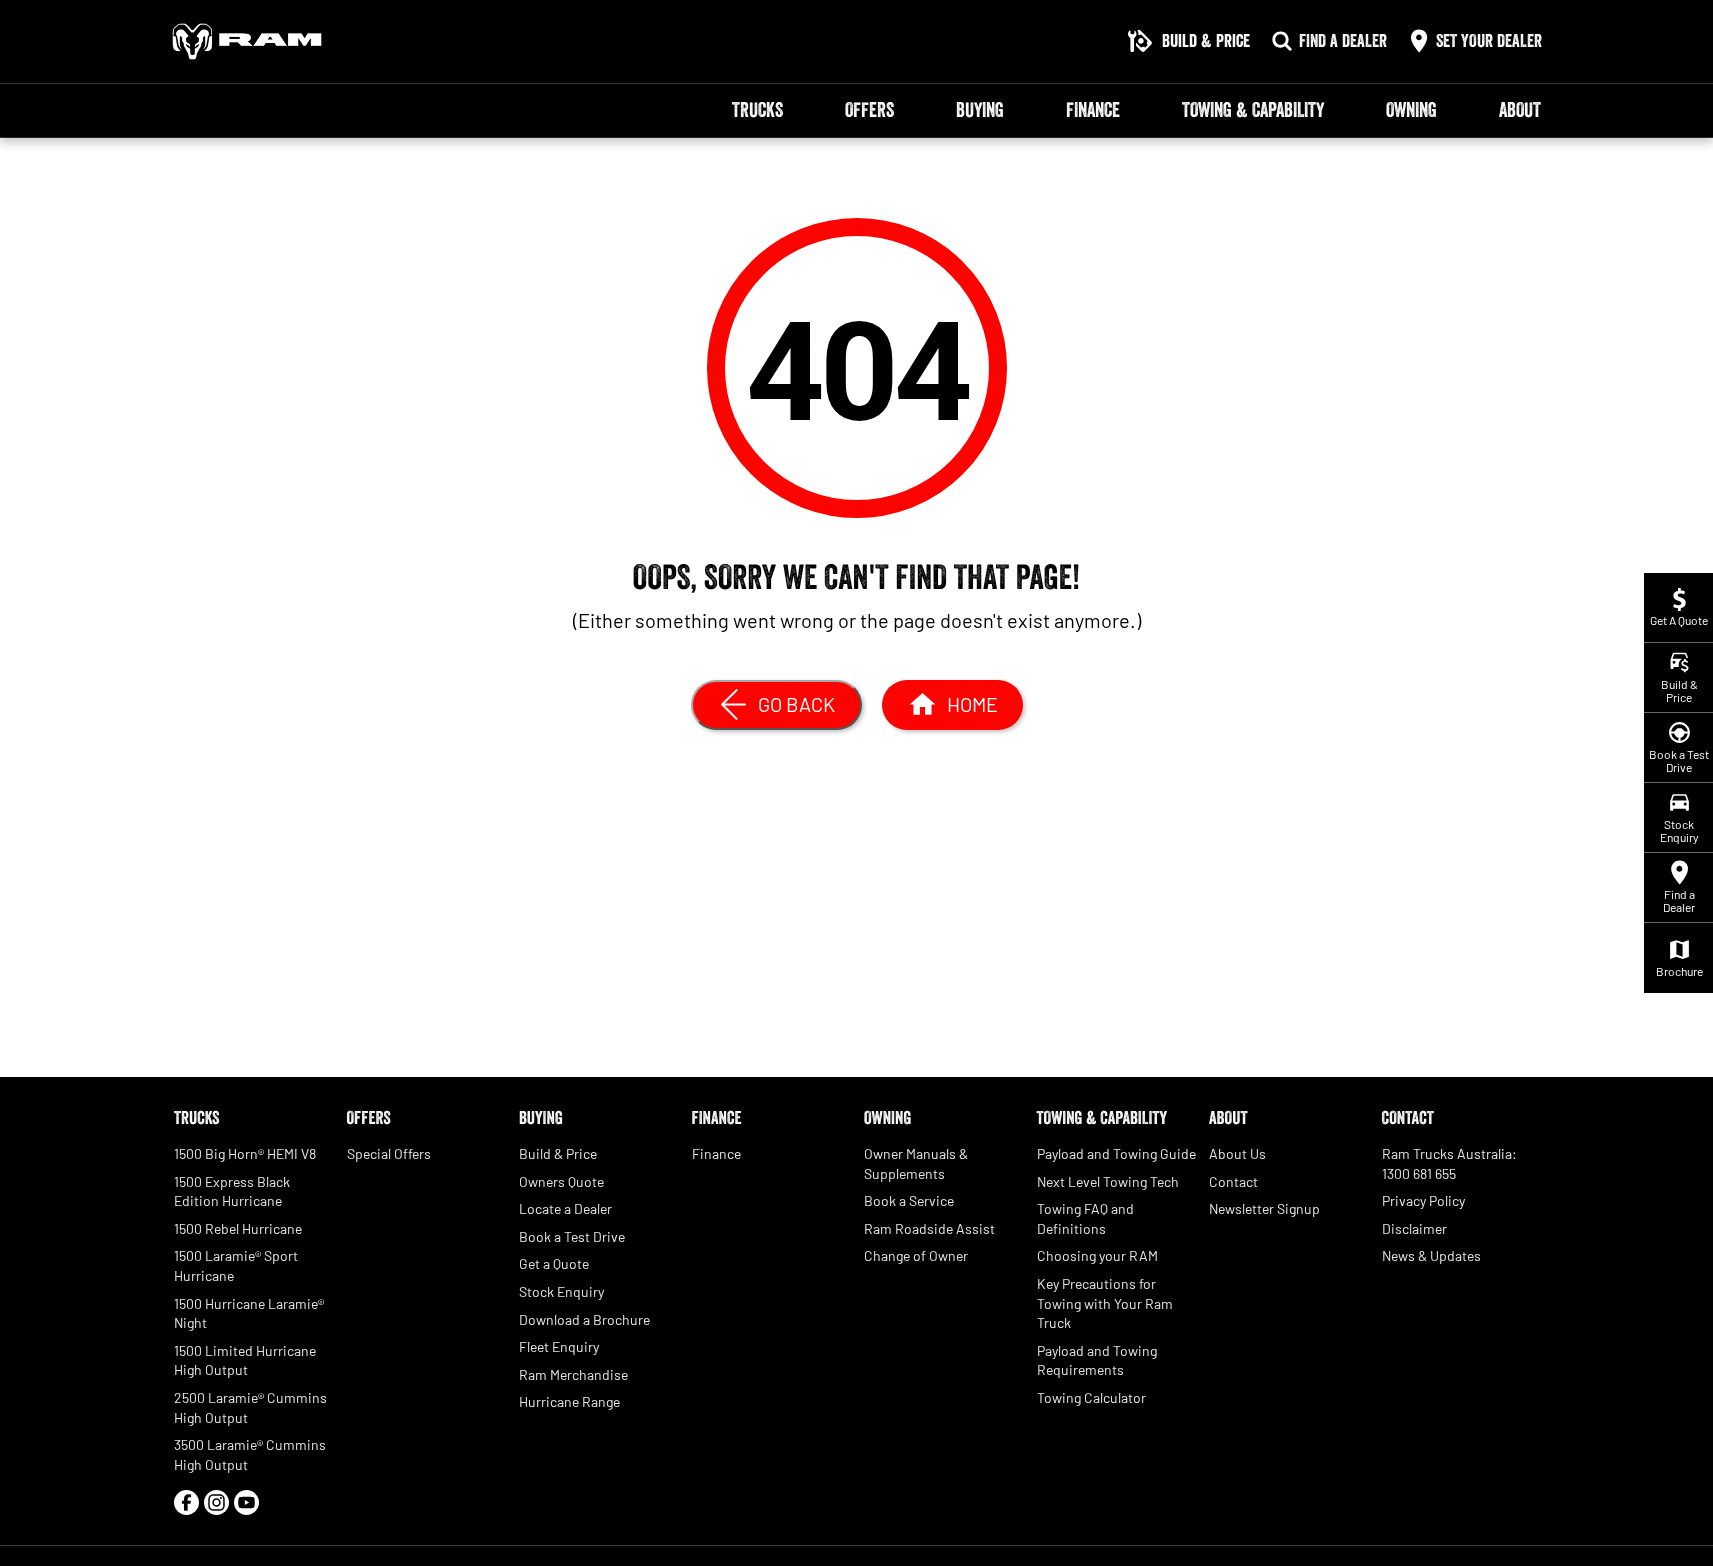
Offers (869, 110)
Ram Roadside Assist (929, 1228)
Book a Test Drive (572, 1236)
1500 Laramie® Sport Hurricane (236, 1265)
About (1520, 110)
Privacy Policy (1423, 1200)
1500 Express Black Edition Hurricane (232, 1191)
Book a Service (909, 1200)
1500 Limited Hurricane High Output (245, 1360)
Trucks (757, 110)
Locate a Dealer (565, 1208)
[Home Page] (247, 41)
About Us (1237, 1153)
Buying (980, 110)
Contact (1233, 1181)
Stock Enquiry (561, 1291)
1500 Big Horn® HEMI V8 (245, 1153)
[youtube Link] (246, 1502)
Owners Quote (561, 1181)
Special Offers (389, 1153)
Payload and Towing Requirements (1097, 1360)
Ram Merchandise (573, 1374)
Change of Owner (916, 1255)
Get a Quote (554, 1263)
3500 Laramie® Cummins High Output (250, 1454)
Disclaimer (1414, 1228)
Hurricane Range (569, 1401)
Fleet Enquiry (559, 1346)
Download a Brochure (584, 1319)
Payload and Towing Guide (1116, 1153)
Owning (1411, 110)
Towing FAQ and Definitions (1085, 1218)
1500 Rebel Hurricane (238, 1228)
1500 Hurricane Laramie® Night (249, 1313)
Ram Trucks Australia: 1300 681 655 (1449, 1163)
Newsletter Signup (1264, 1208)
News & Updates (1431, 1255)
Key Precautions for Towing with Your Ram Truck (1105, 1303)
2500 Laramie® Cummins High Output (250, 1407)
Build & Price (558, 1153)
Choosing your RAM (1097, 1255)
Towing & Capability (1253, 110)
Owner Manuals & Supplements (916, 1163)
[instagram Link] (216, 1502)
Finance (1093, 110)
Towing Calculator (1091, 1397)
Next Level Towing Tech (1108, 1181)
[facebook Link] (186, 1502)
